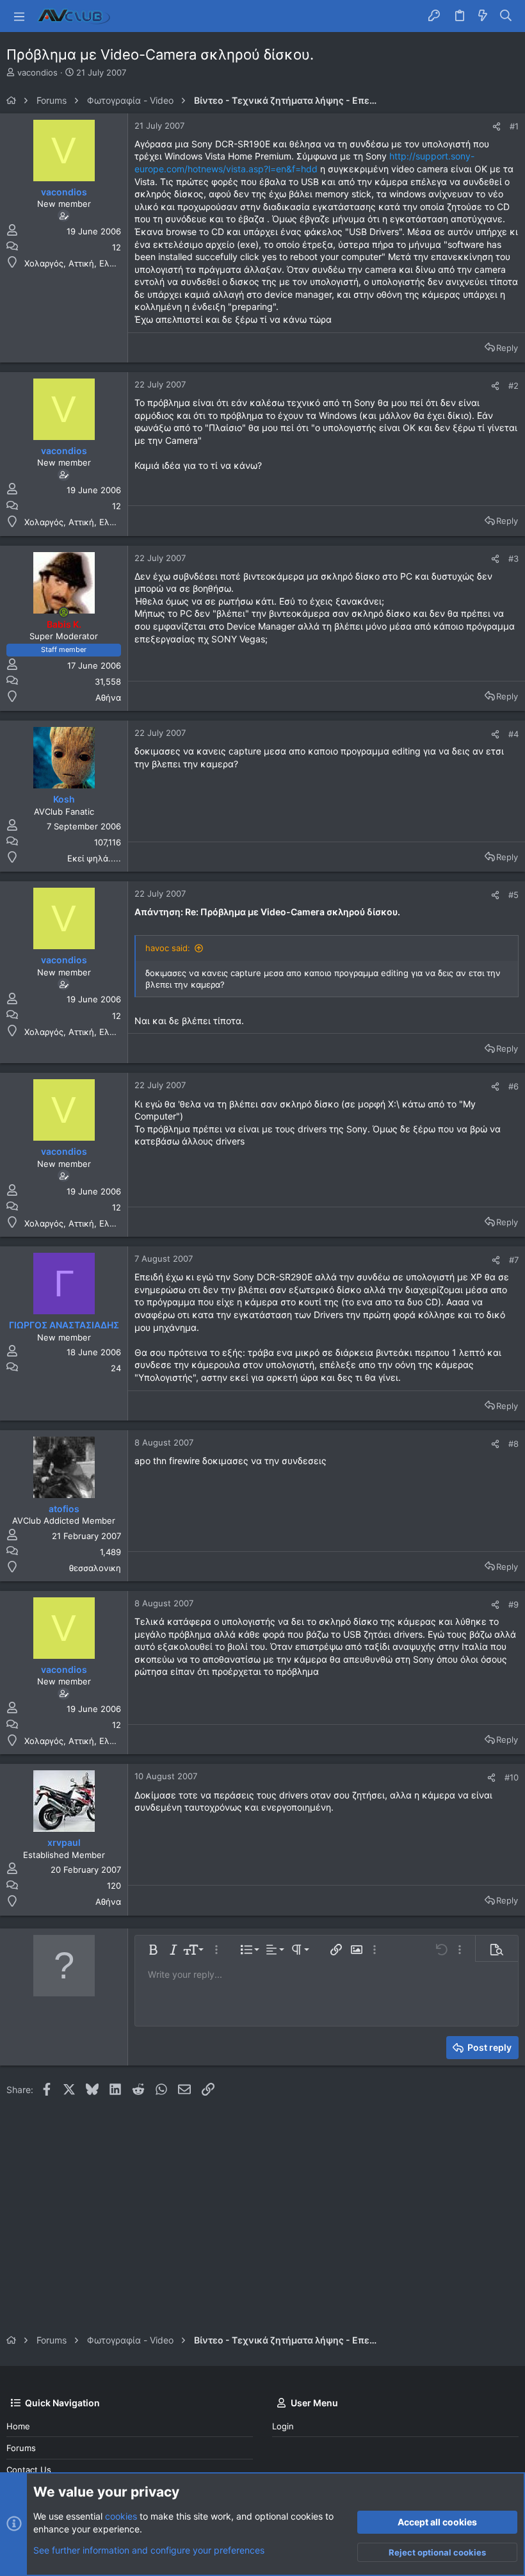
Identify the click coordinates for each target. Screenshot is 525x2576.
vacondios (37, 72)
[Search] (506, 16)
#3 (513, 558)
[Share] (497, 126)
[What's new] (483, 16)
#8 (513, 1444)
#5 (513, 895)
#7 (514, 1260)
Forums (21, 2448)
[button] (19, 16)
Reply (507, 348)
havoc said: (168, 948)
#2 (513, 386)
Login (283, 2426)
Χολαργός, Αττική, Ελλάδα (77, 263)
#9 (513, 1604)
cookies (121, 2516)
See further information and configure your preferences (149, 2550)
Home (18, 2426)
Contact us (29, 2470)
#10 (512, 1777)
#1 (514, 126)
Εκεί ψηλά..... (94, 858)
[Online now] (64, 612)
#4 (513, 734)
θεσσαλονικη (95, 1568)
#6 (513, 1086)
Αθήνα (108, 697)
